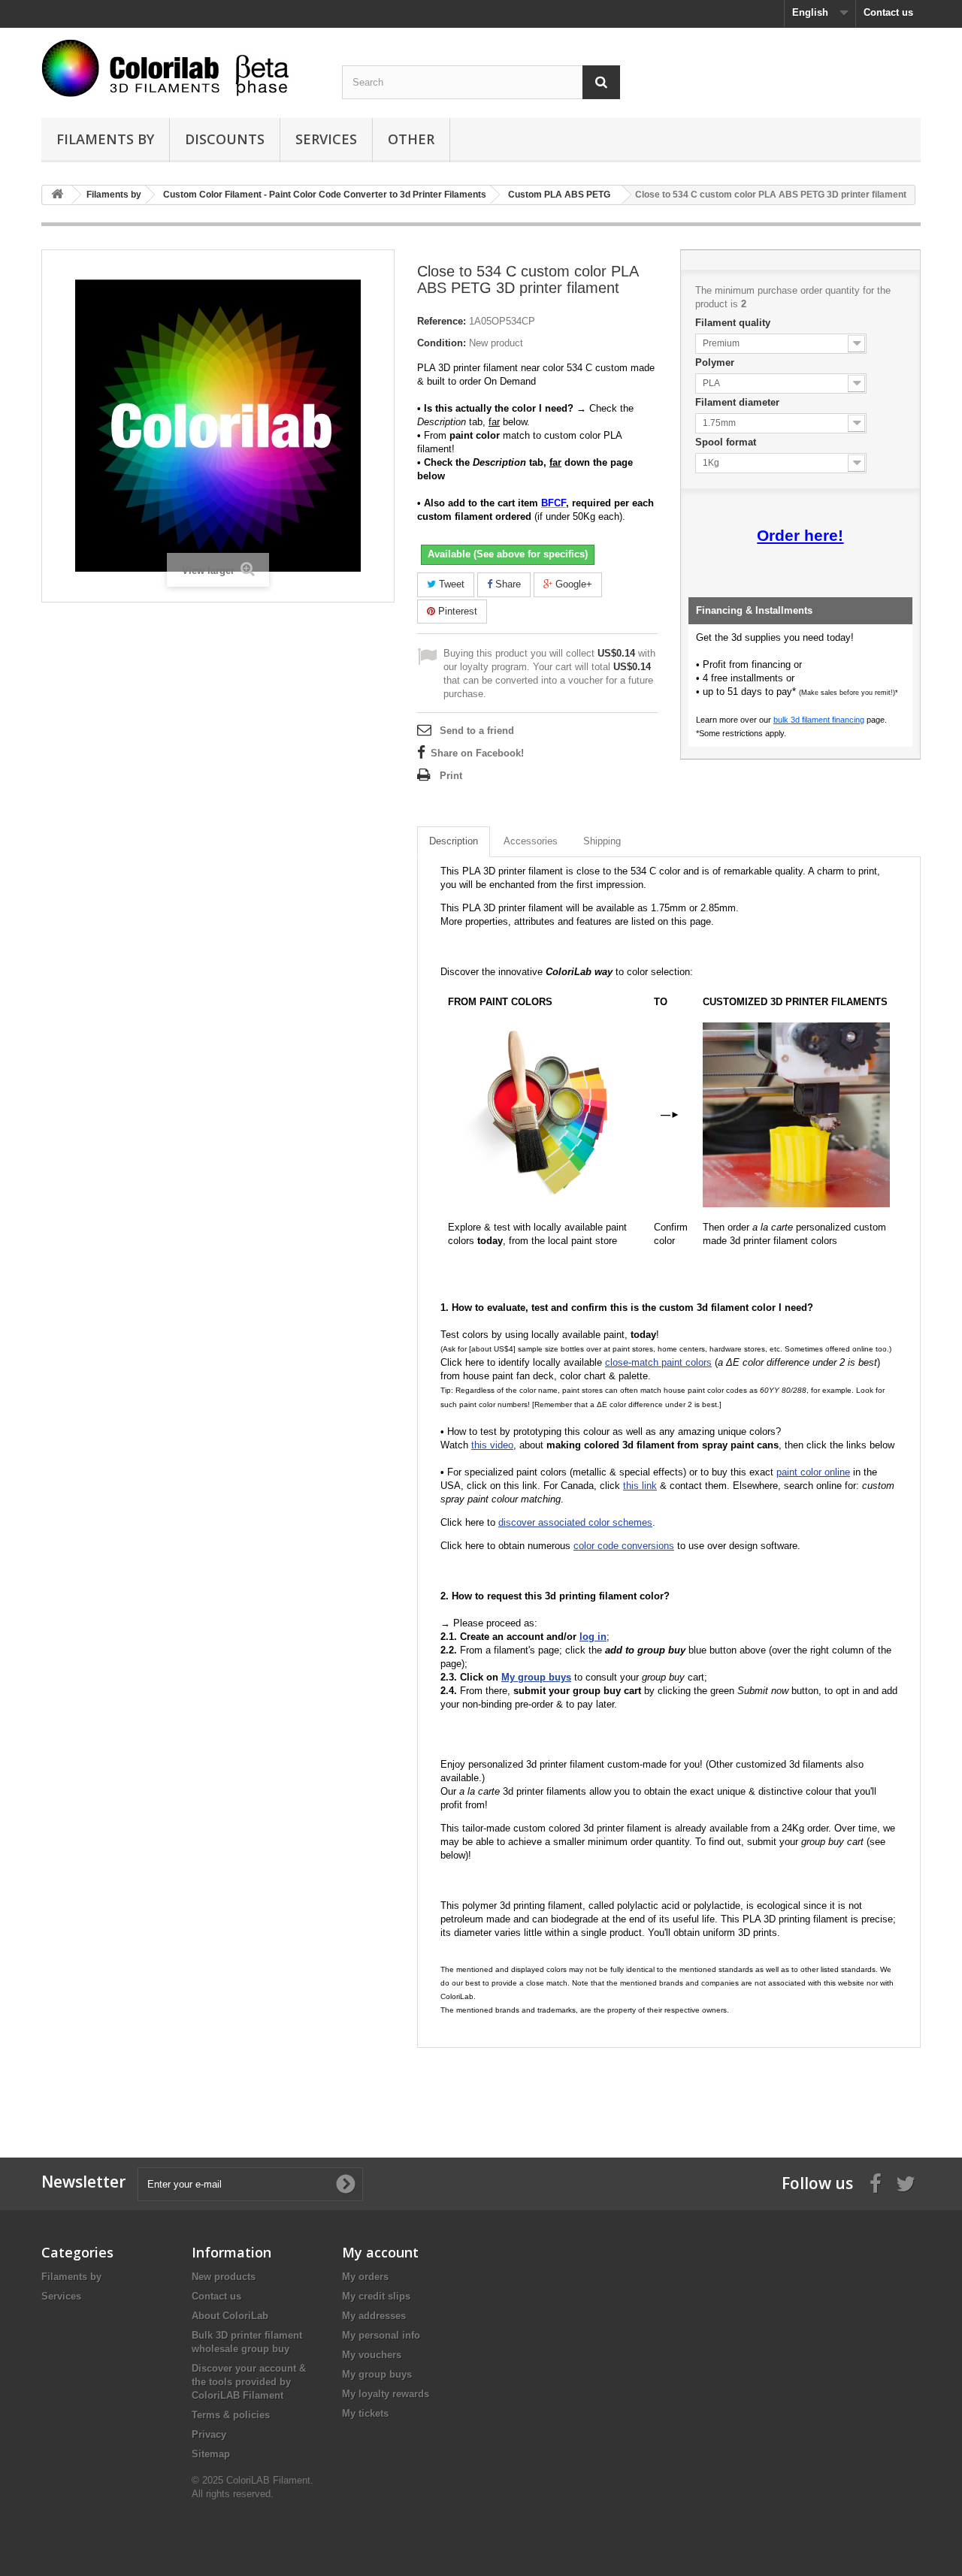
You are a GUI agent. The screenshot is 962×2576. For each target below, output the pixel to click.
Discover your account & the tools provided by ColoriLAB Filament (249, 2382)
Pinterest (456, 611)
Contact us (888, 12)
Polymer (716, 362)
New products (224, 2277)
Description (454, 841)
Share (507, 584)
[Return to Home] (57, 195)
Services (326, 139)
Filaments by (105, 139)
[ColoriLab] (180, 68)
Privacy (209, 2434)
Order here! (800, 536)
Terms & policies (231, 2415)
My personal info (381, 2335)
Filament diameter (739, 402)
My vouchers (372, 2355)
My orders (365, 2277)
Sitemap (211, 2454)
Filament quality (734, 323)
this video (492, 1445)
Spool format (727, 442)
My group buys (377, 2374)
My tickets (365, 2413)
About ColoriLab (230, 2316)
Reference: (442, 321)
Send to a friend (477, 731)
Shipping (602, 841)
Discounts (225, 139)
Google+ (572, 584)
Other (411, 139)
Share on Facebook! (477, 753)
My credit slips (376, 2296)
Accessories (531, 841)
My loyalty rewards (386, 2394)
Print (451, 776)
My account (380, 2252)
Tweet (450, 584)
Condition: (442, 343)
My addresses (374, 2316)
